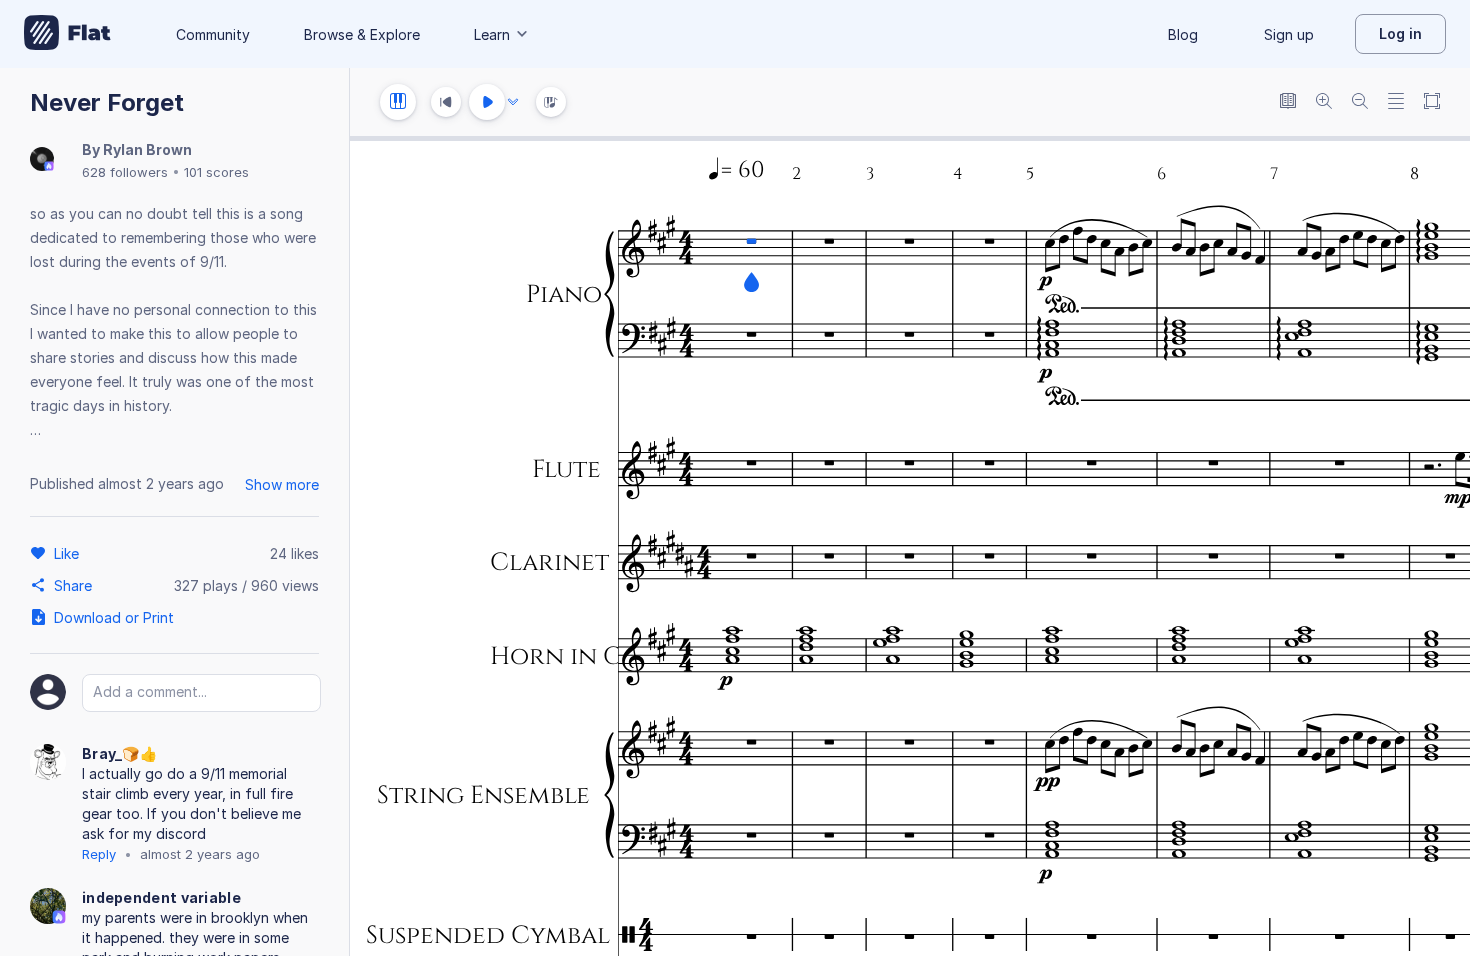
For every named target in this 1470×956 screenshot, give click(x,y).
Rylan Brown (147, 149)
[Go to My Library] (67, 34)
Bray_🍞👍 (119, 753)
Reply (99, 854)
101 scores (216, 172)
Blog (1183, 34)
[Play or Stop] (487, 102)
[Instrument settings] (398, 102)
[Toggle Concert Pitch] (1288, 102)
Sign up (1289, 34)
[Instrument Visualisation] (551, 102)
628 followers (125, 172)
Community (213, 34)
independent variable (161, 897)
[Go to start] (446, 102)
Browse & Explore (362, 34)
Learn (492, 34)
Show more (282, 484)
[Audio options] (513, 102)
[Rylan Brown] (42, 160)
